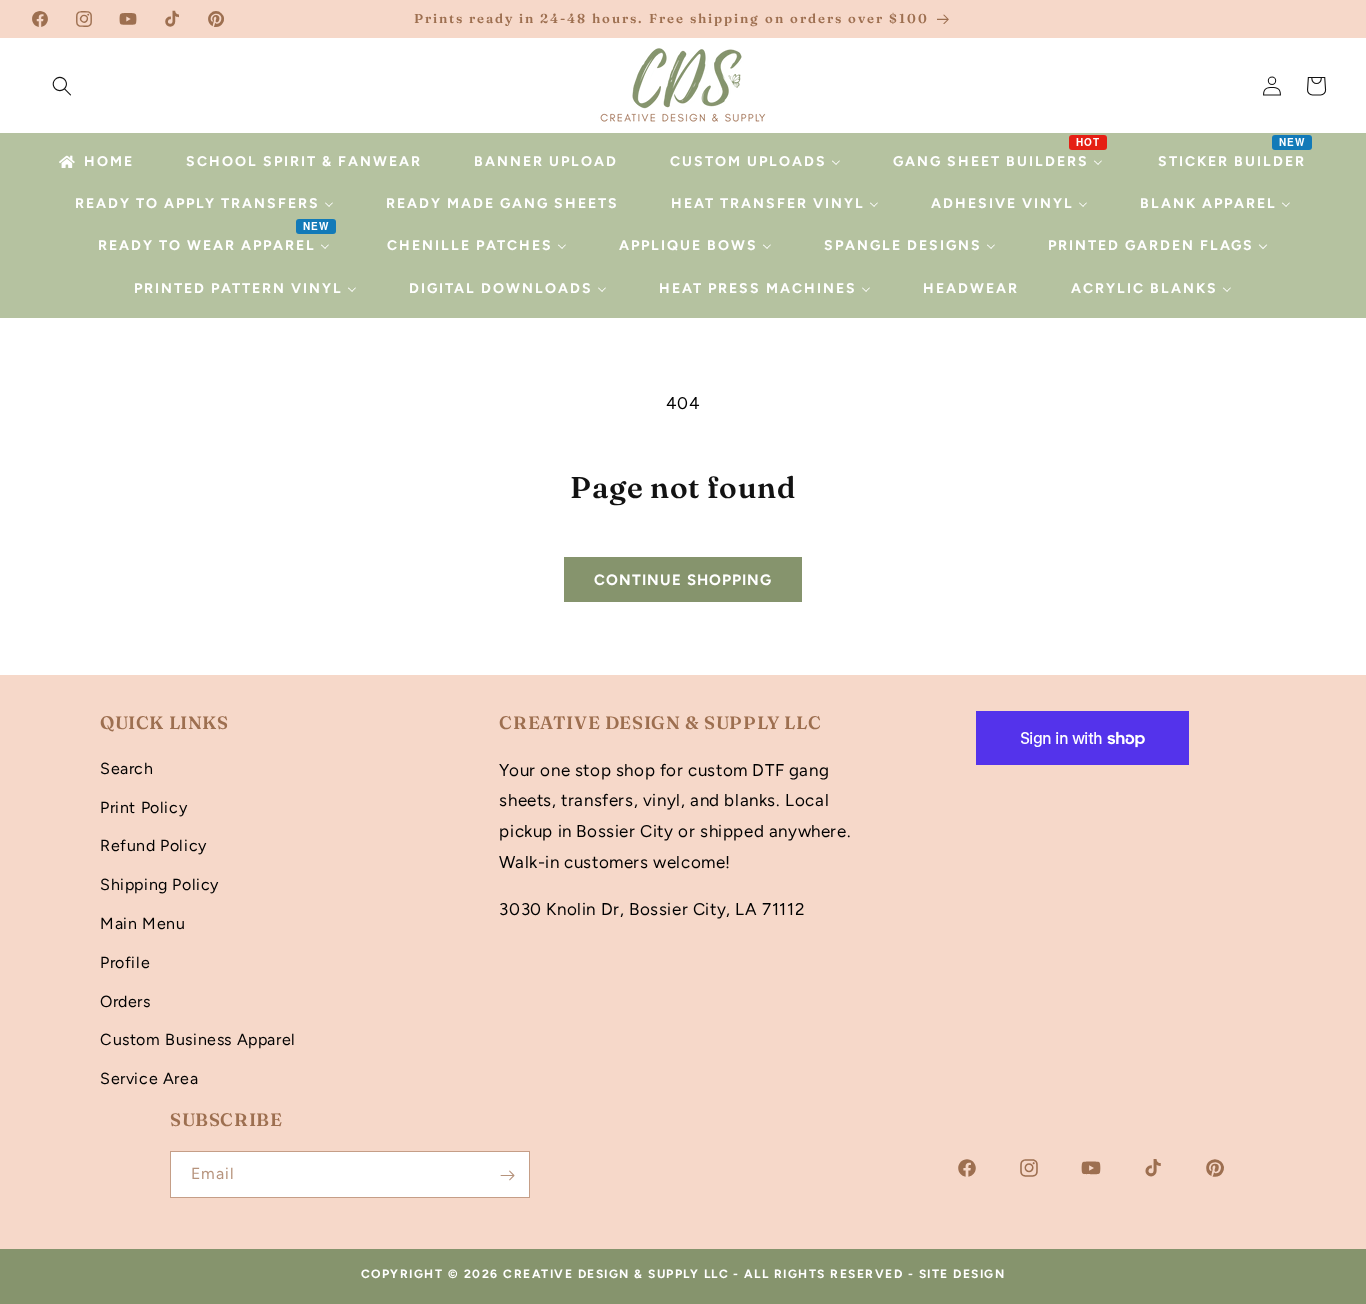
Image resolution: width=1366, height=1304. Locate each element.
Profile (125, 961)
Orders (125, 1000)
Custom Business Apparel (198, 1039)
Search (127, 767)
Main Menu (142, 922)
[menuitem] (95, 162)
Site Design (962, 1274)
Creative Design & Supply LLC (616, 1274)
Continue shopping (683, 580)
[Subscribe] (507, 1175)
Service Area (149, 1077)
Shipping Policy (159, 883)
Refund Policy (153, 845)
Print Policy (143, 806)
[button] (62, 86)
